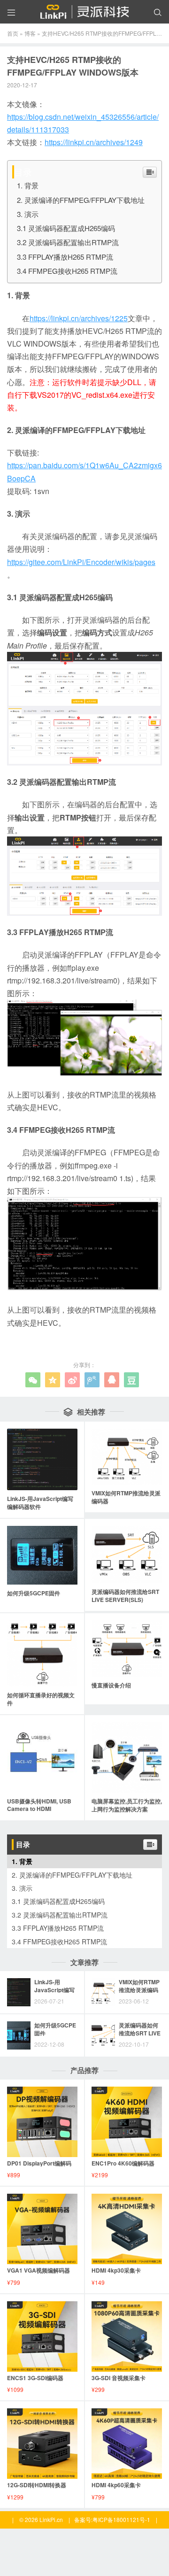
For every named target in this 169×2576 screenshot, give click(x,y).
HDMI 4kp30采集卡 (116, 2270)
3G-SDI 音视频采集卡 (119, 2378)
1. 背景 (28, 185)
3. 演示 (28, 214)
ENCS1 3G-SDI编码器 (35, 2378)
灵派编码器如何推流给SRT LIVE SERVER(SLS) (140, 2033)
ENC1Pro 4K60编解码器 (123, 2163)
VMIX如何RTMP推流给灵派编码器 (139, 1990)
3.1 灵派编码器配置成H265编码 (66, 228)
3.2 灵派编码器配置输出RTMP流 (68, 242)
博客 (30, 33)
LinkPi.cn (51, 2519)
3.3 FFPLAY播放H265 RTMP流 (65, 257)
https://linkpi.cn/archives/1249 (94, 142)
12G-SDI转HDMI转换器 (37, 2485)
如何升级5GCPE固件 (55, 2029)
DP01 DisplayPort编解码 (39, 2163)
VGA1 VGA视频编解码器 (38, 2270)
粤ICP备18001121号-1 (121, 2519)
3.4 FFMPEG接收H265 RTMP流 (67, 271)
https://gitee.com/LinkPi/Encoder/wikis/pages (81, 562)
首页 (13, 33)
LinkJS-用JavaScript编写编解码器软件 (54, 1990)
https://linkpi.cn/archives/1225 (79, 318)
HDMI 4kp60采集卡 (116, 2485)
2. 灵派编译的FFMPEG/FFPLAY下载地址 (81, 200)
